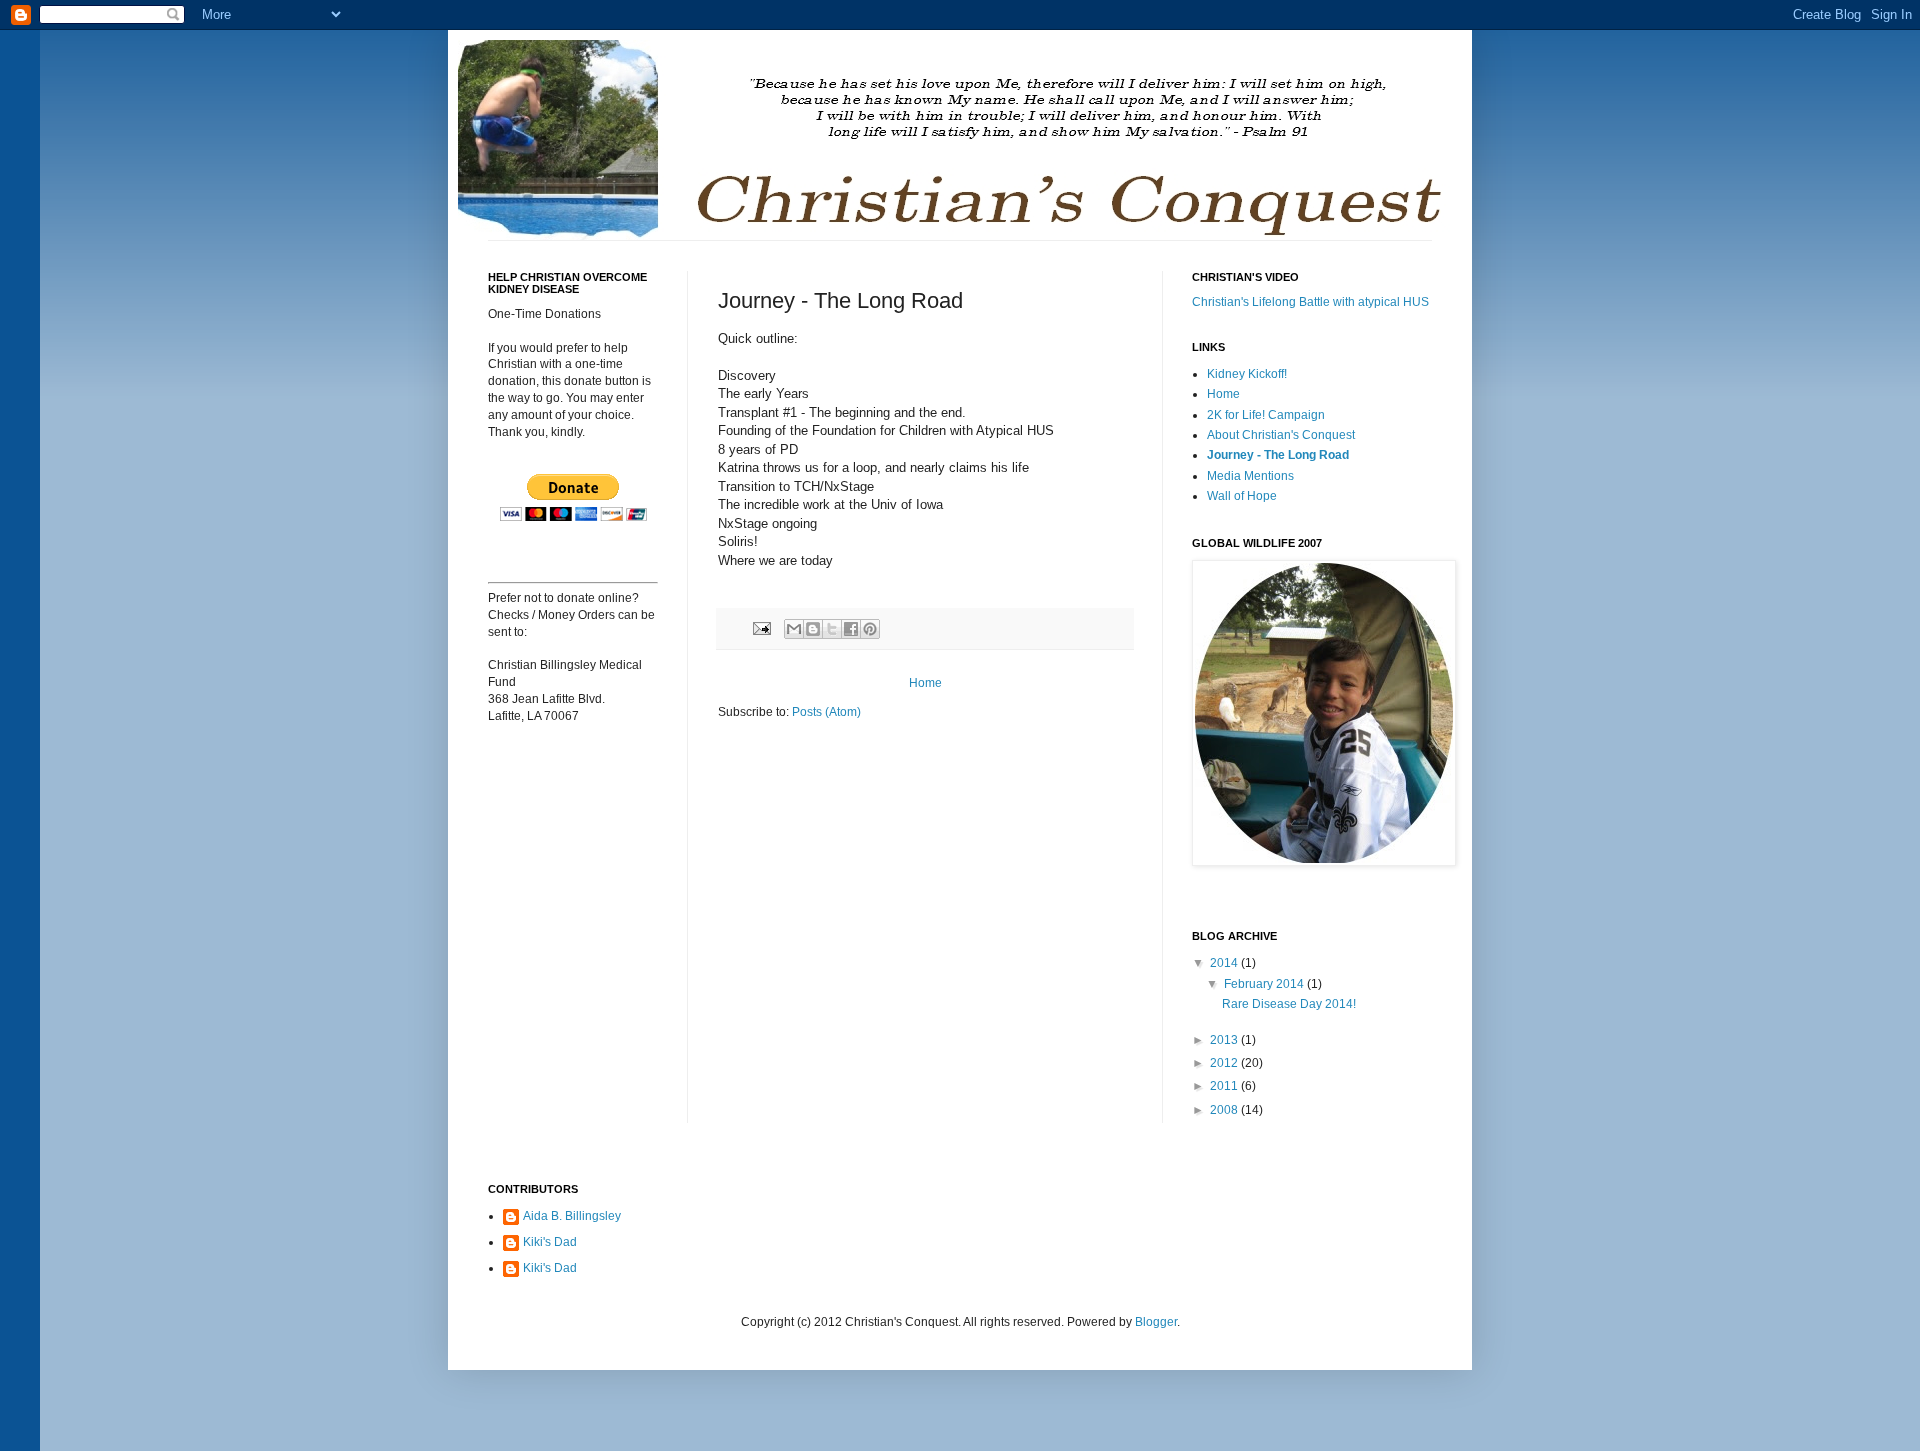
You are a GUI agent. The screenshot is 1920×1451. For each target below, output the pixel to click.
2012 (1225, 1063)
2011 (1225, 1086)
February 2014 (1265, 984)
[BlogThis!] (813, 629)
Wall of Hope (1242, 496)
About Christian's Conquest (1281, 435)
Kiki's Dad (550, 1242)
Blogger (1156, 1322)
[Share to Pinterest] (870, 629)
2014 (1225, 963)
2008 (1225, 1110)
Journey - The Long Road (1278, 455)
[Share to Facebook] (851, 629)
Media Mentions (1250, 476)
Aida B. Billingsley (572, 1216)
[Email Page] (761, 628)
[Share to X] (832, 629)
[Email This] (794, 629)
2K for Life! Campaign (1266, 415)
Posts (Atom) (826, 712)
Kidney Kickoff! (1247, 374)
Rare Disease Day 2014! (1289, 1004)
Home (925, 683)
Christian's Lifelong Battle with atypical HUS (1310, 302)
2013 (1225, 1040)
